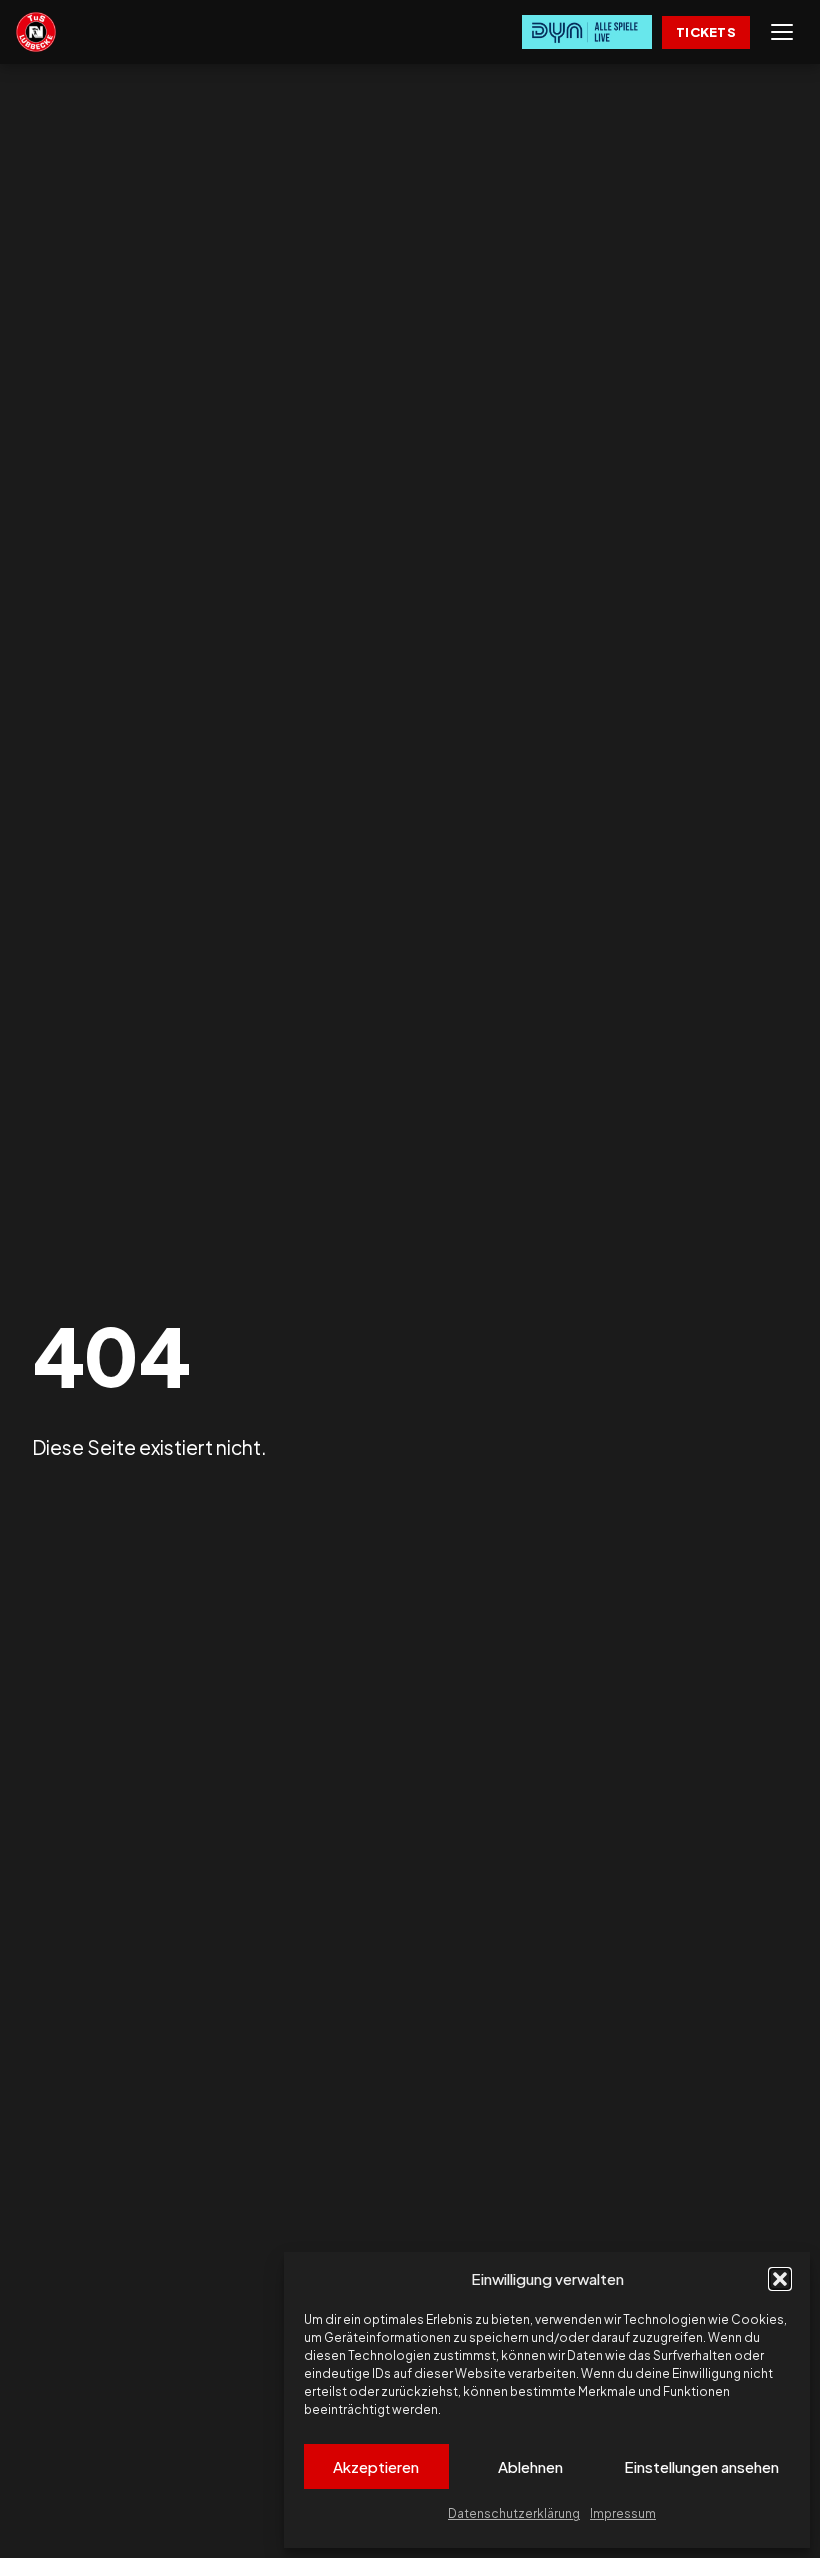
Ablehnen (530, 2466)
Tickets (706, 32)
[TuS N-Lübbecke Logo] (36, 32)
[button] (780, 2279)
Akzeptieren (376, 2466)
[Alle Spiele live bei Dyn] (587, 32)
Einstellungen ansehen (701, 2466)
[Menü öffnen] (782, 32)
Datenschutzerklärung (514, 2513)
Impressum (623, 2513)
